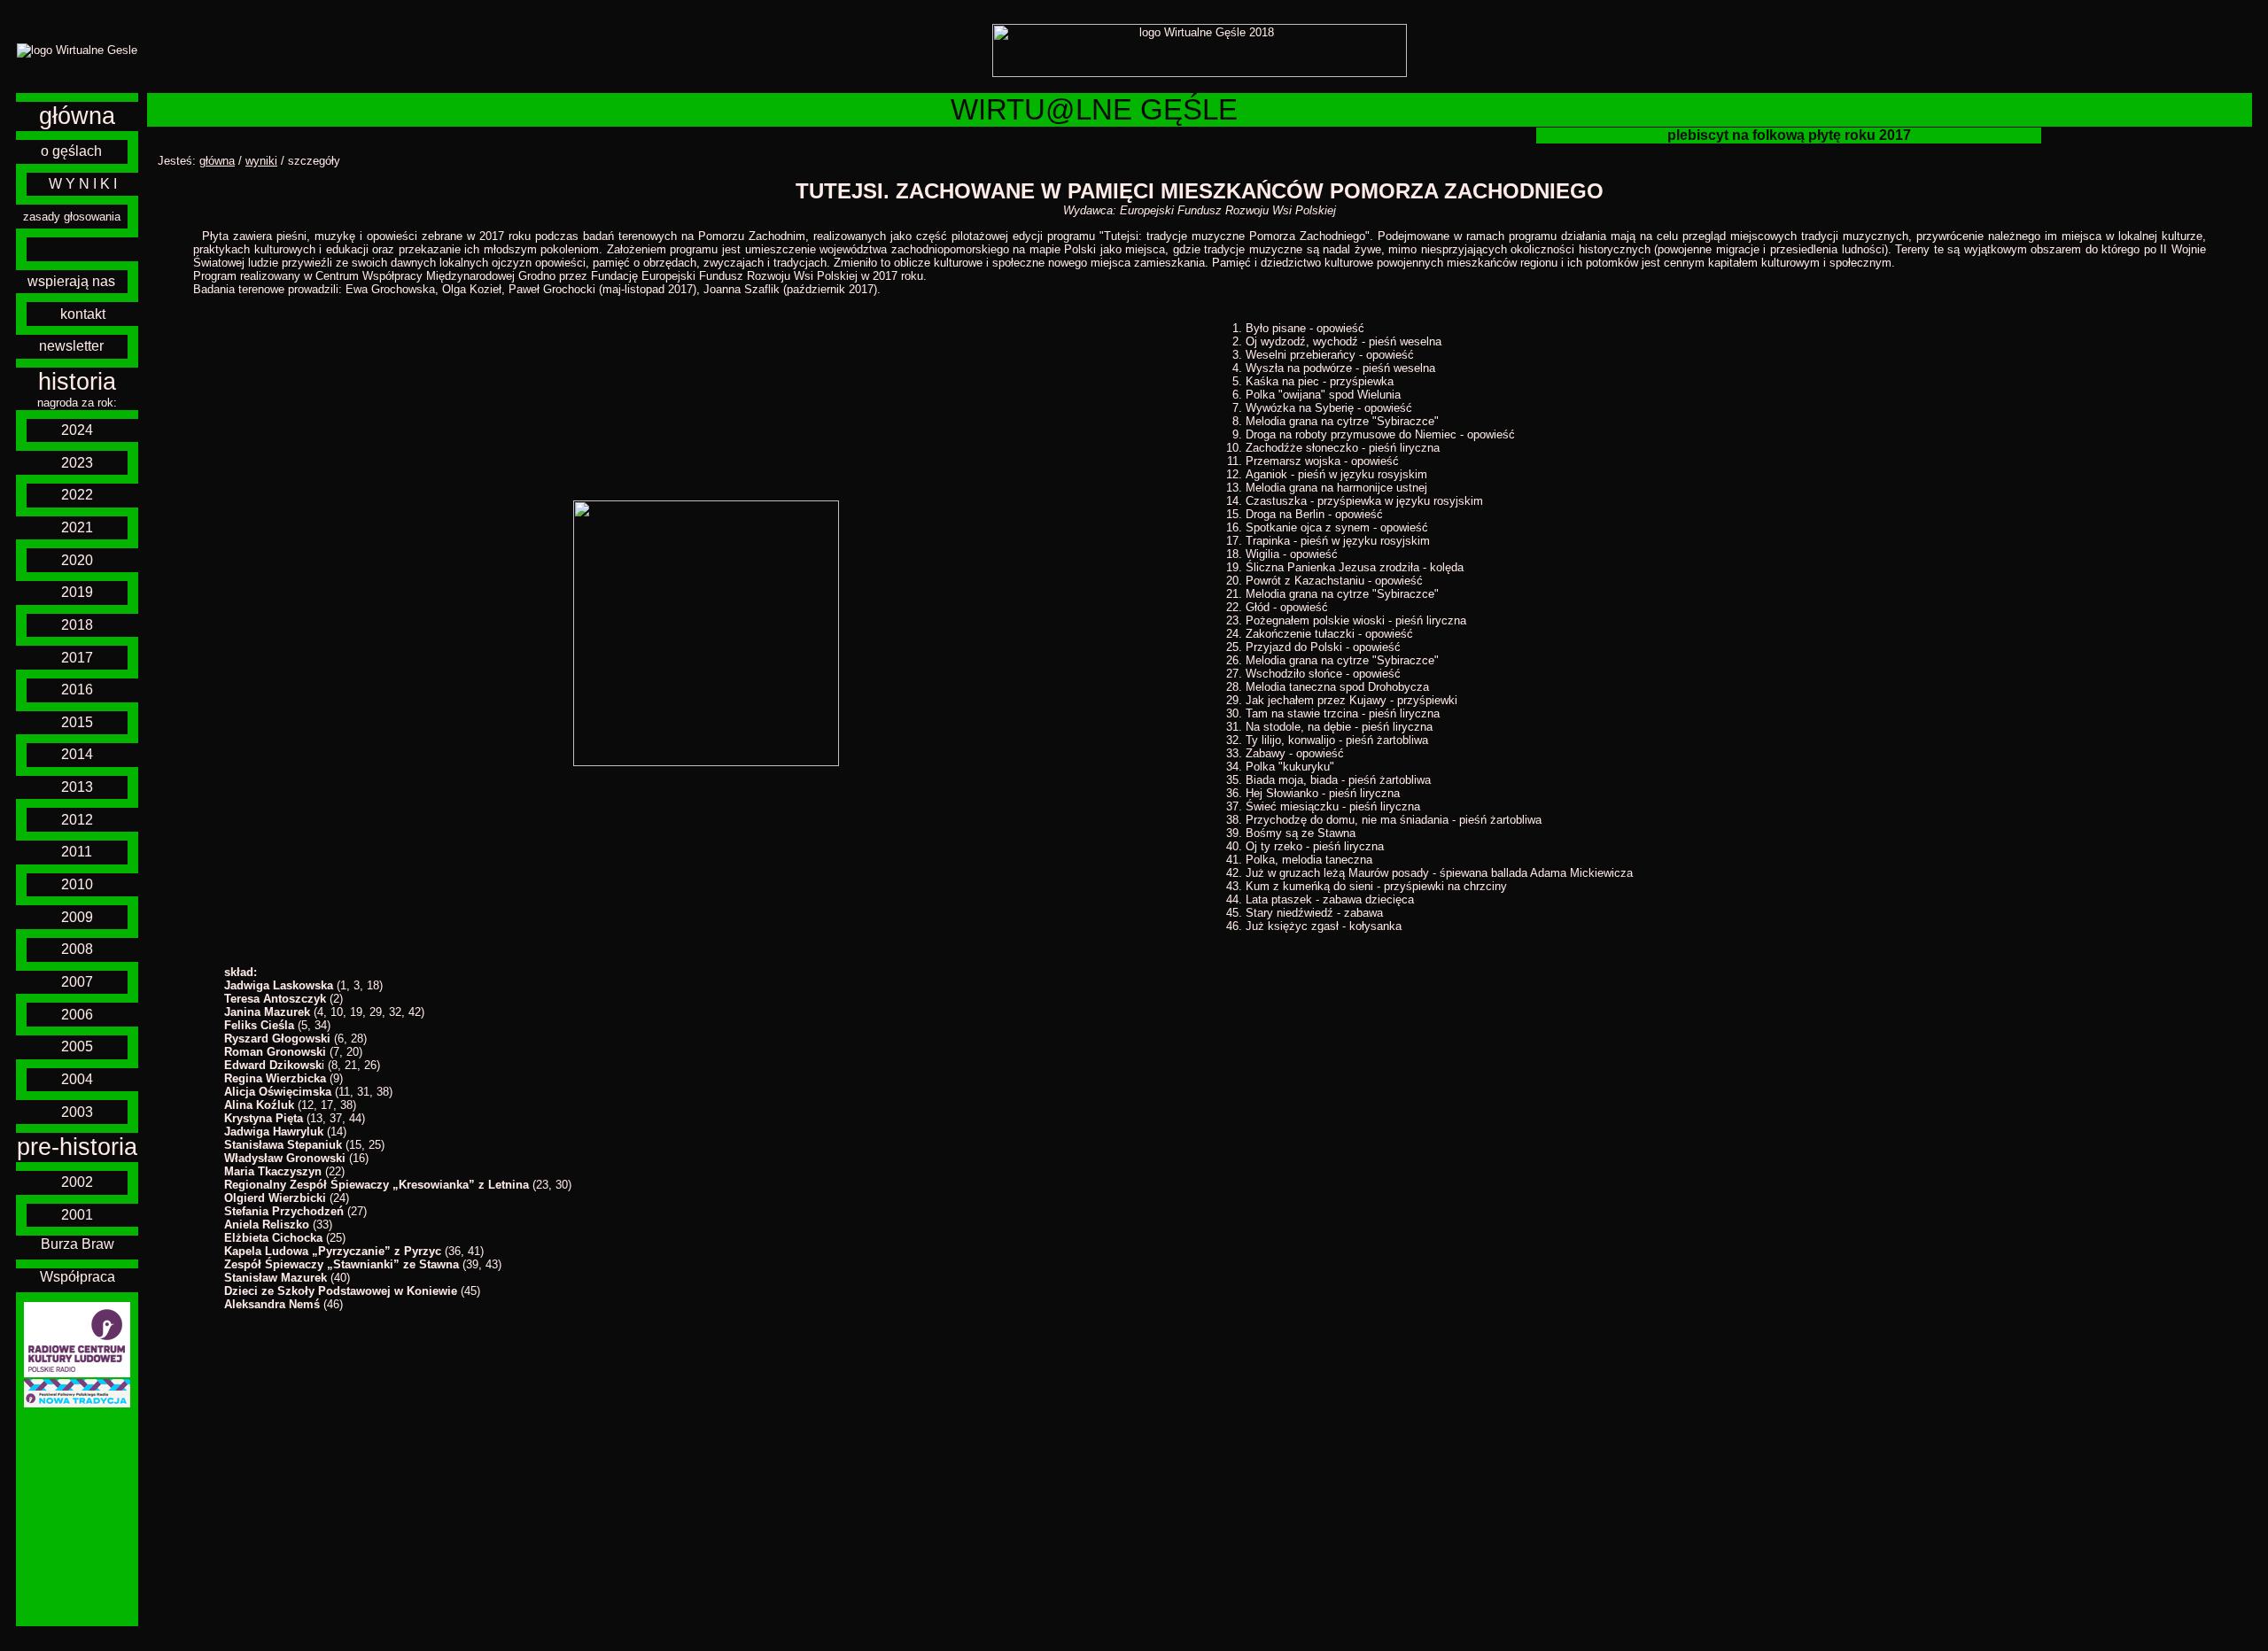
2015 (77, 722)
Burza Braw (78, 1244)
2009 (77, 917)
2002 (77, 1182)
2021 (77, 527)
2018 (77, 625)
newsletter (71, 346)
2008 (77, 949)
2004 (77, 1079)
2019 (77, 592)
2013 (77, 787)
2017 (77, 658)
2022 (77, 495)
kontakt (83, 314)
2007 (77, 982)
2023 (77, 463)
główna (77, 116)
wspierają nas (71, 281)
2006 (77, 1015)
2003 (77, 1112)
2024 (77, 430)
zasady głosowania (72, 217)
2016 (77, 690)
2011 (77, 852)
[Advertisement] (77, 1517)
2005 (77, 1046)
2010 (77, 884)
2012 (77, 820)
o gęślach (71, 151)
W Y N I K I (83, 184)
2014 (77, 754)
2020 (77, 560)
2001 (77, 1215)
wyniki (261, 161)
